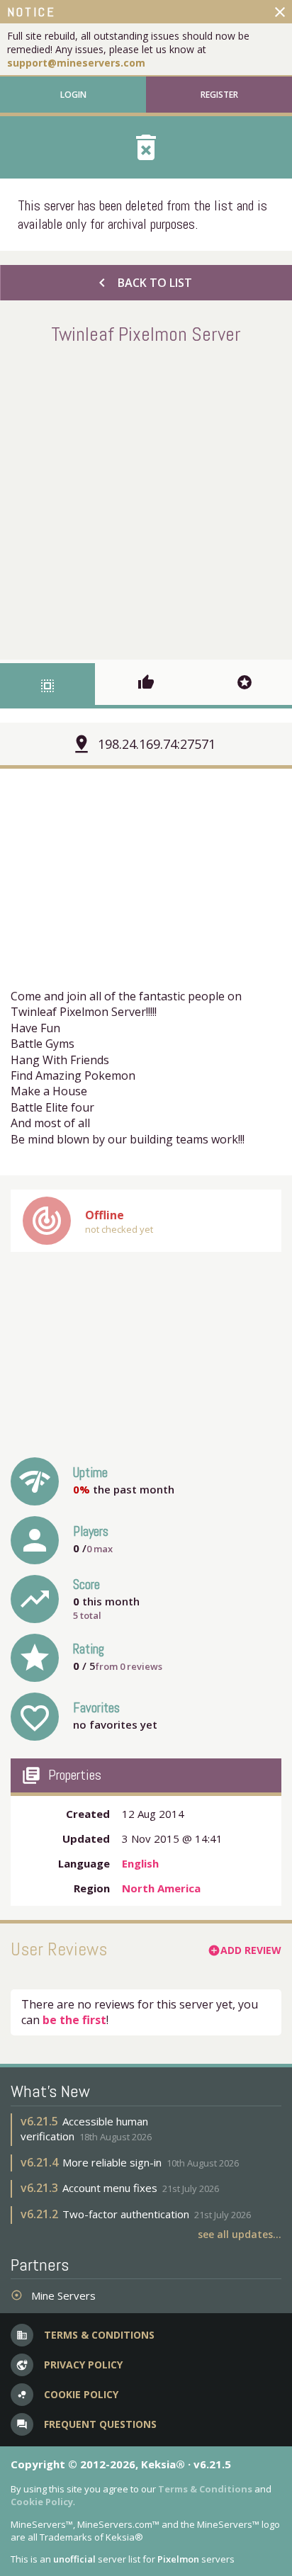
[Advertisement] (146, 499)
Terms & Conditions (205, 2489)
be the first (74, 2020)
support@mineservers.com (76, 63)
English (140, 1863)
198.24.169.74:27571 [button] (157, 744)
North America (161, 1888)
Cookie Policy (42, 2502)
